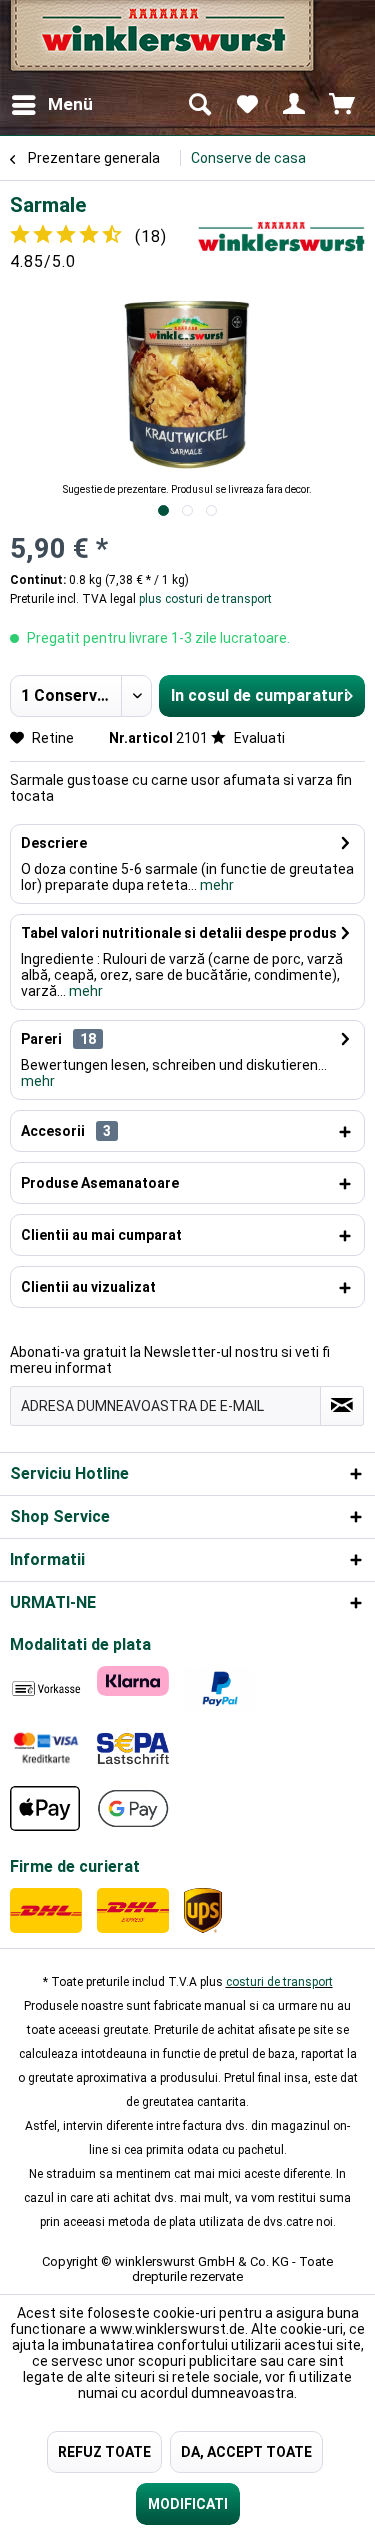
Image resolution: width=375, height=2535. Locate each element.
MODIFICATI (188, 2504)
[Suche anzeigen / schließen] (199, 105)
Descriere (54, 843)
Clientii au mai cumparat (101, 1235)
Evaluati (258, 738)
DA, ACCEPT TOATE (246, 2452)
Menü (70, 104)
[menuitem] (51, 105)
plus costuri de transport (204, 599)
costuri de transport (279, 1982)
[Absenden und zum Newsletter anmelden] (342, 1406)
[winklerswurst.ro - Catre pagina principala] (160, 42)
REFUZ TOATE (104, 2452)
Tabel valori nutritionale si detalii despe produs (179, 933)
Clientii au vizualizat (88, 1287)
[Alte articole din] (281, 236)
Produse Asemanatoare (100, 1183)
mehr (215, 885)
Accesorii (66, 1131)
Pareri (41, 1039)
